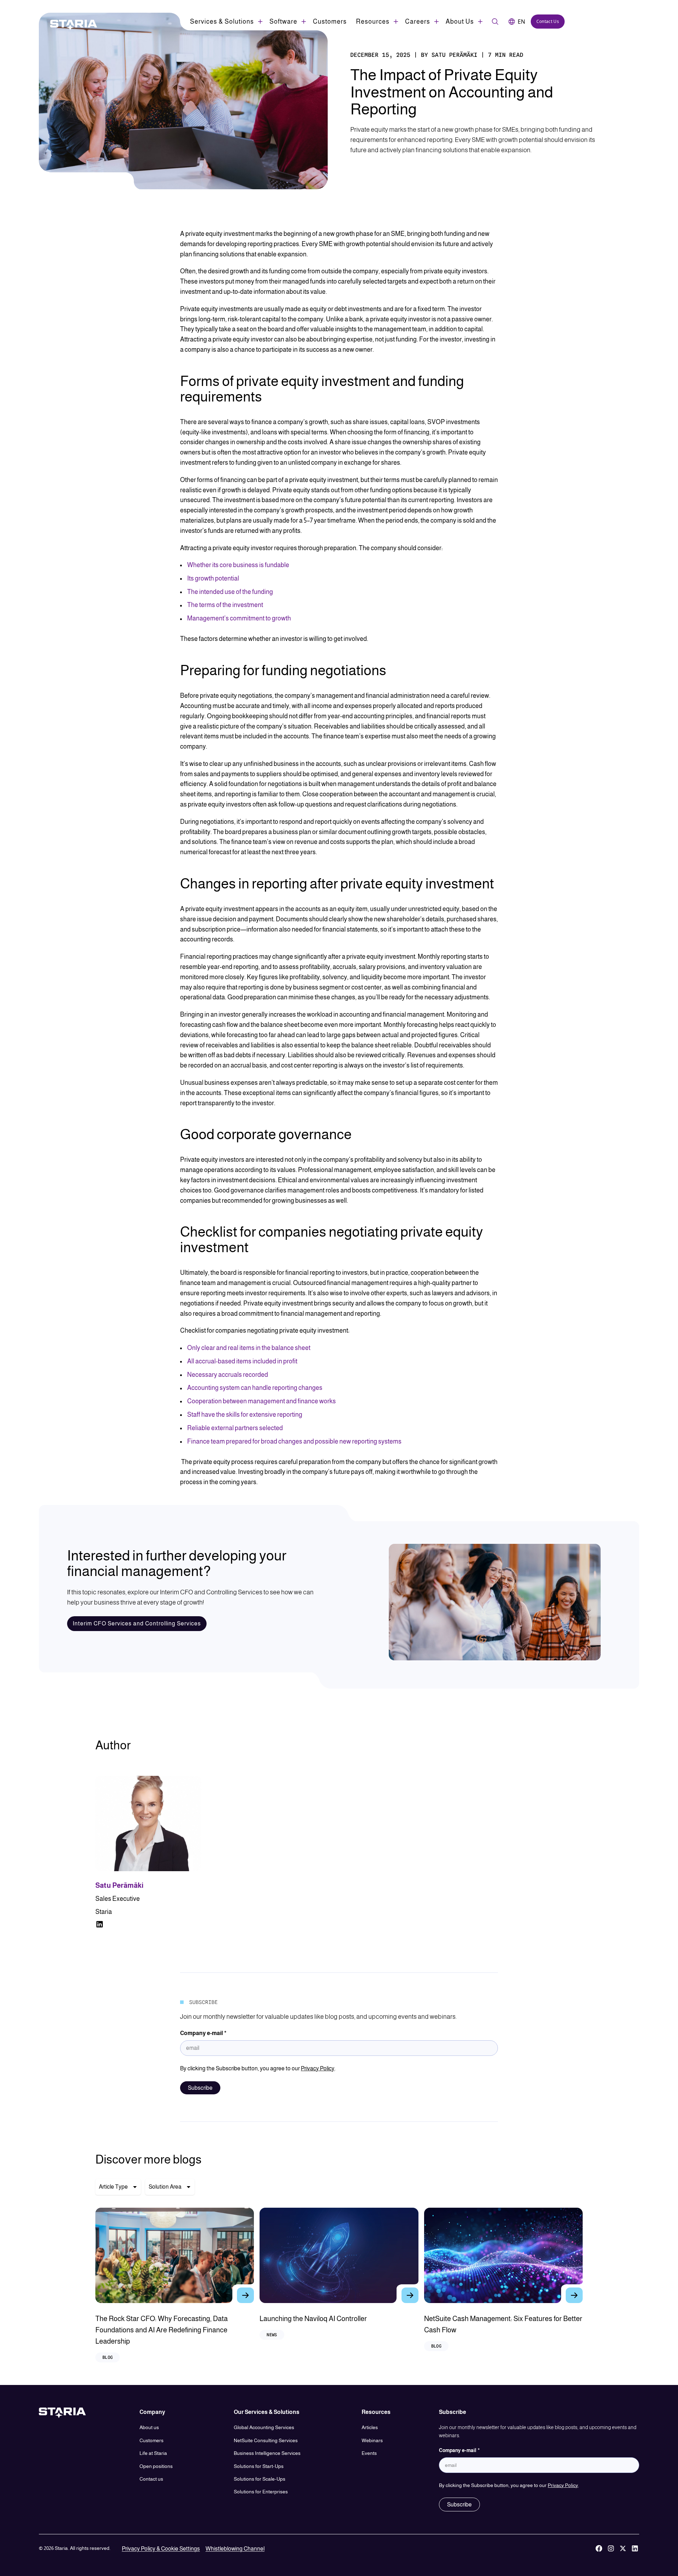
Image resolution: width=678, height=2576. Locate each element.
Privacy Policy (318, 2068)
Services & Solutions (222, 22)
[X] (623, 2549)
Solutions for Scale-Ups (260, 2479)
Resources (373, 22)
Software (283, 22)
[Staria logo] (70, 25)
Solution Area (165, 2187)
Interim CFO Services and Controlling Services (137, 1623)
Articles (370, 2427)
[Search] (495, 22)
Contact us (151, 2479)
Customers (330, 22)
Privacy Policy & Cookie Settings (161, 2549)
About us (149, 2427)
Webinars (372, 2440)
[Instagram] (611, 2549)
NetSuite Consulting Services (266, 2440)
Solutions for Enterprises (261, 2492)
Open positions (156, 2466)
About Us (460, 22)
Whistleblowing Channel (235, 2549)
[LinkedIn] (635, 2549)
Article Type (113, 2187)
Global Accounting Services (264, 2427)
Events (369, 2453)
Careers (418, 22)
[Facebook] (599, 2549)
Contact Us (548, 21)
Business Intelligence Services (267, 2453)
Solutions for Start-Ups (259, 2466)
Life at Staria (153, 2453)
